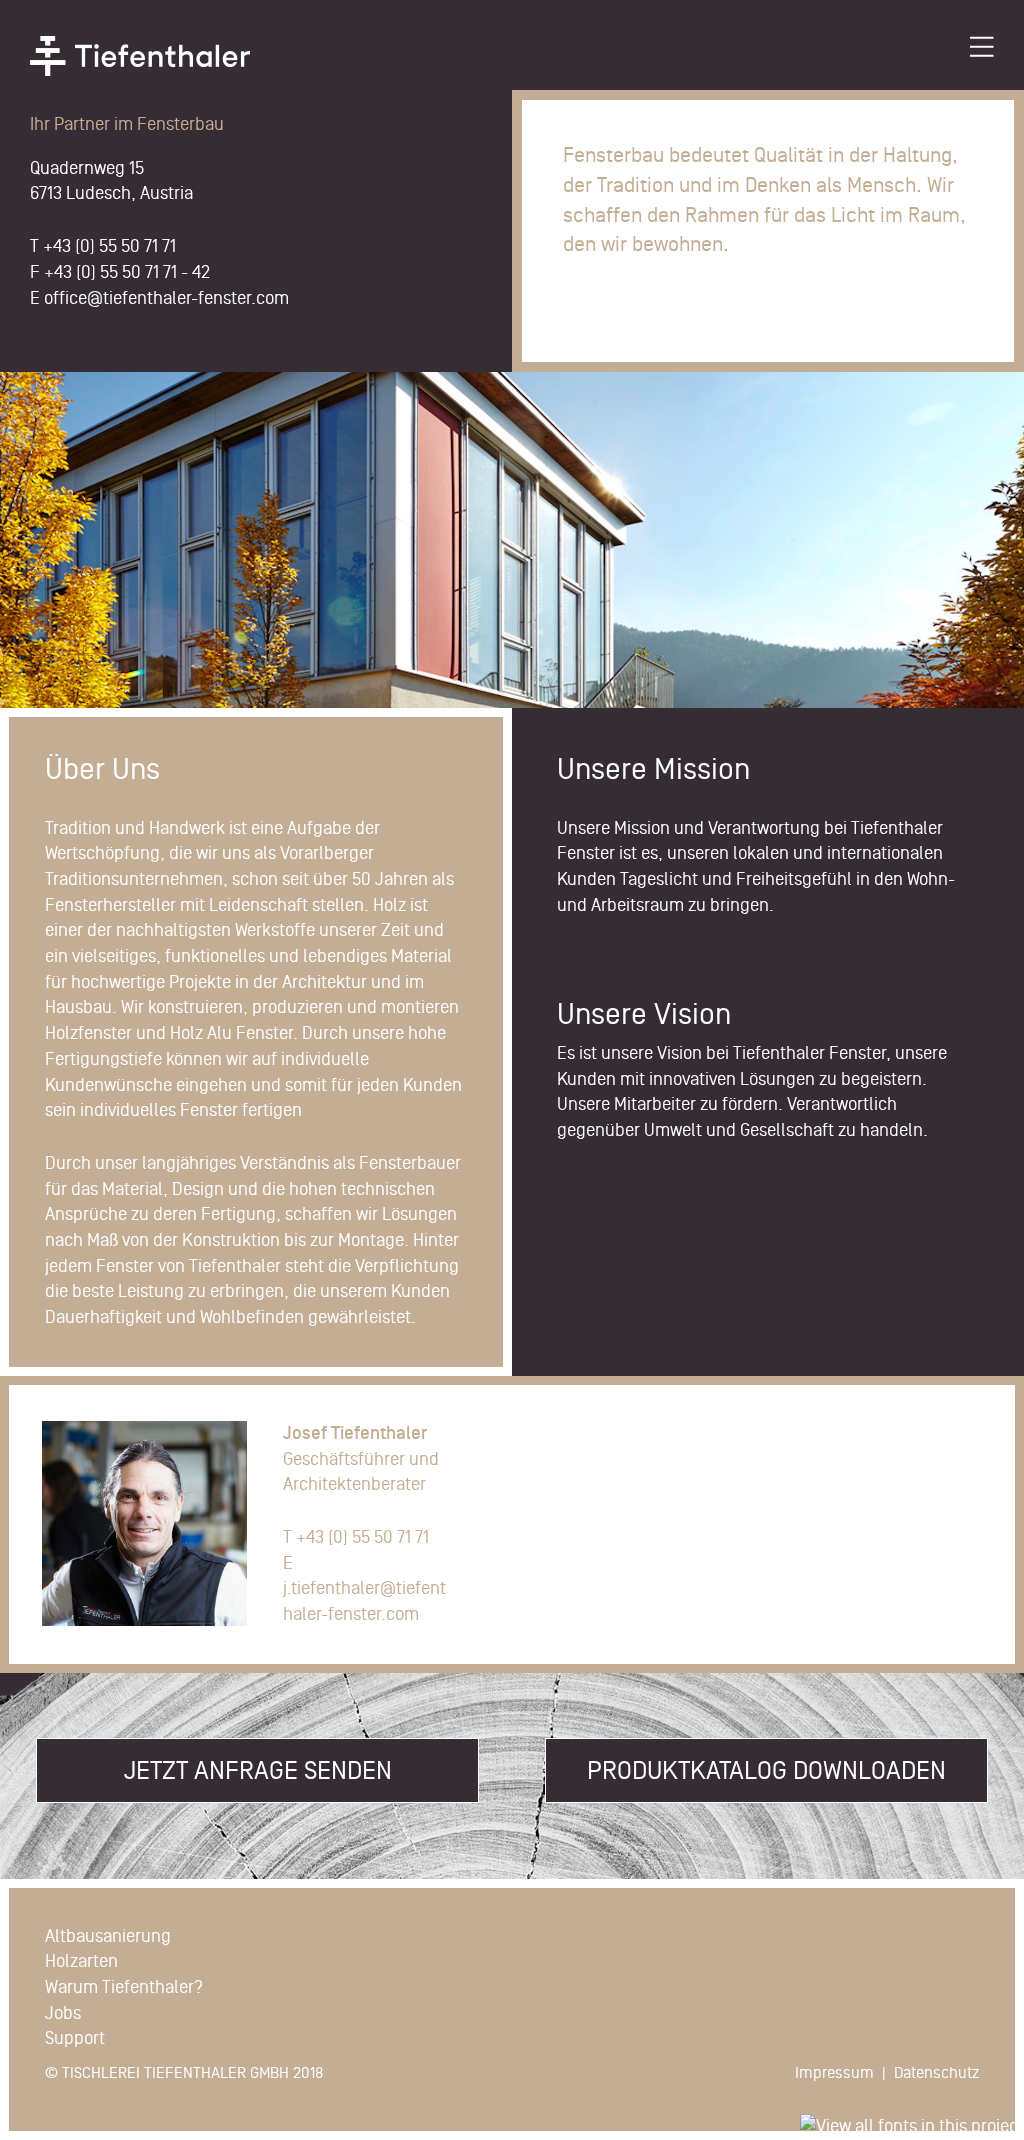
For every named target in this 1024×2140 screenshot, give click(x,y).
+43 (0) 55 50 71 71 (109, 246)
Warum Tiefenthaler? (124, 1987)
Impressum (834, 2073)
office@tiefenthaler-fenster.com (166, 298)
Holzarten (81, 1961)
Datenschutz (936, 2073)
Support (75, 2038)
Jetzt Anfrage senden (258, 1770)
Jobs (63, 2013)
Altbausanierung (108, 1936)
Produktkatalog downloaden (766, 1770)
